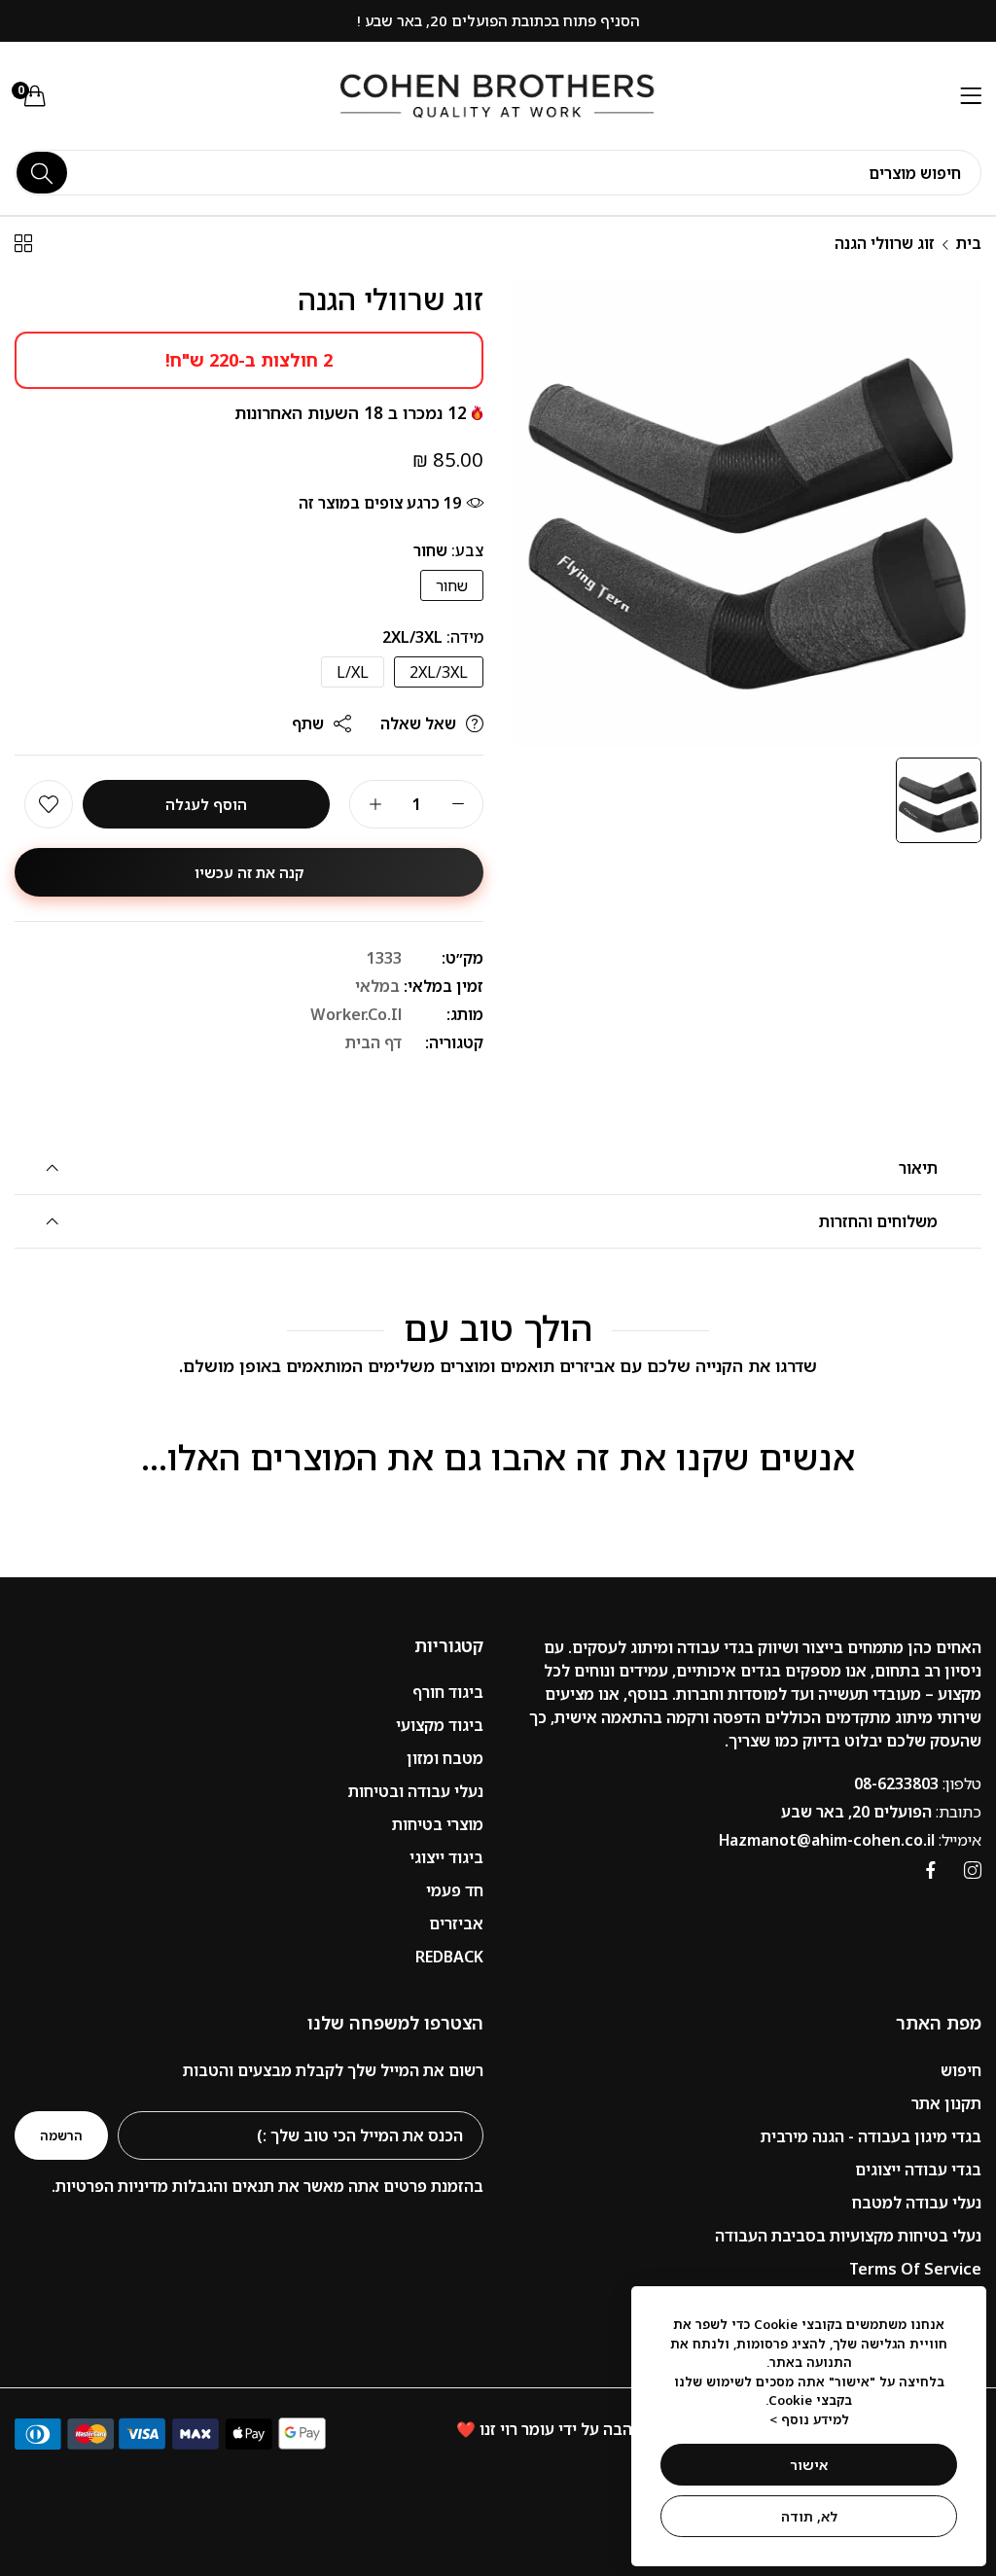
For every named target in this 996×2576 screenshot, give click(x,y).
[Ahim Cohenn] (498, 96)
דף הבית (373, 1042)
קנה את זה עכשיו (249, 872)
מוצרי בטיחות (438, 1824)
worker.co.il (356, 1014)
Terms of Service (915, 2269)
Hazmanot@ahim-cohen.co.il (850, 1840)
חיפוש (961, 2070)
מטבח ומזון (445, 1758)
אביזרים (456, 1923)
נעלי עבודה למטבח (917, 2203)
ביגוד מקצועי (440, 1725)
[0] (35, 95)
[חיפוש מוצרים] (42, 173)
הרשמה (61, 2135)
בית (969, 243)
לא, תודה (809, 2516)
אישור (809, 2465)
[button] (49, 804)
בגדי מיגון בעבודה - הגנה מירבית (871, 2136)
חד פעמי (455, 1890)
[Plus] (375, 804)
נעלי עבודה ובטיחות (416, 1791)
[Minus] (458, 804)
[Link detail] (973, 1870)
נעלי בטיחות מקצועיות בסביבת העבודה (848, 2236)
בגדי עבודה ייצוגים (918, 2170)
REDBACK (449, 1957)
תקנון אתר (946, 2103)
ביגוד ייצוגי (446, 1857)
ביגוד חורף (448, 1692)
